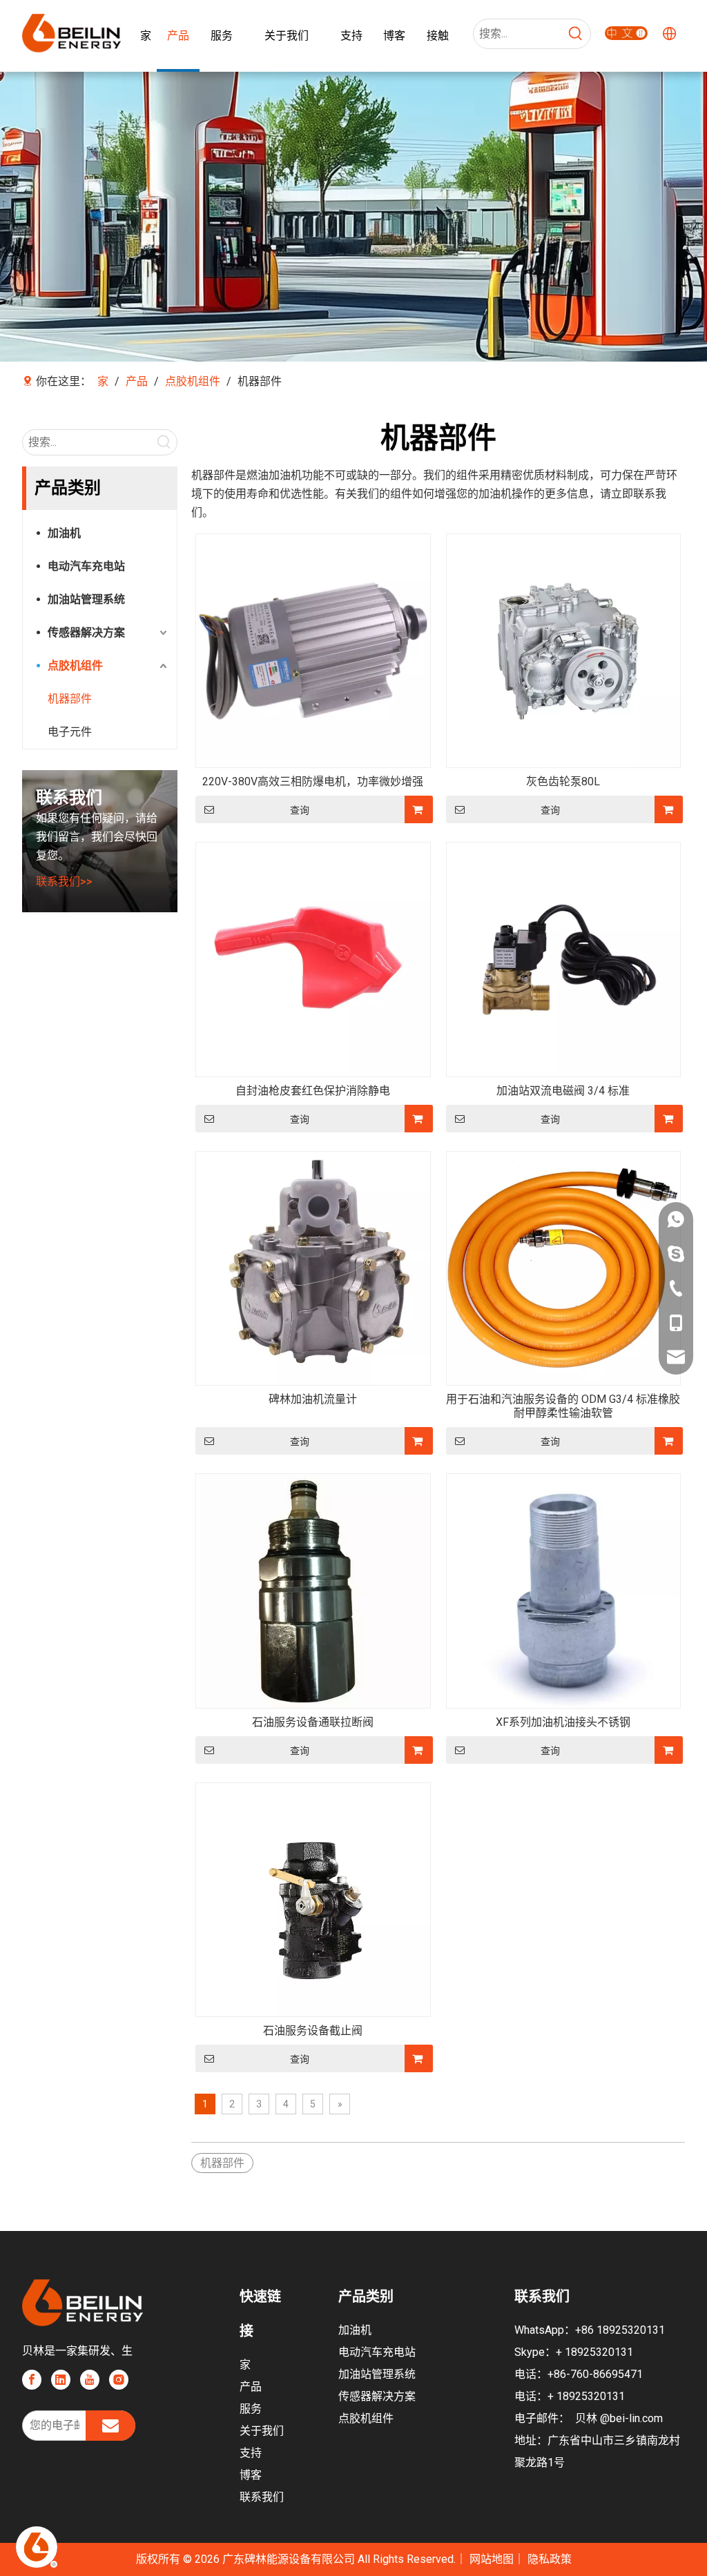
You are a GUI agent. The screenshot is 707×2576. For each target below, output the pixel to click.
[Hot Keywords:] (576, 34)
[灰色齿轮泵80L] (564, 650)
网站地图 (492, 2559)
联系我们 (262, 2497)
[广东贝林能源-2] (626, 32)
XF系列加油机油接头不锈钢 (563, 1722)
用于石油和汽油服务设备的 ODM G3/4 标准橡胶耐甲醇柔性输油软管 (563, 1406)
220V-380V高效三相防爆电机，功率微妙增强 (313, 781)
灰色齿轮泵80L (563, 781)
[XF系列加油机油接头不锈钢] (564, 1590)
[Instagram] (119, 2379)
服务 (251, 2409)
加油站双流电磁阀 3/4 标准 (563, 1091)
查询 (300, 810)
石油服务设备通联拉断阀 (313, 1722)
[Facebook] (32, 2379)
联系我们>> (64, 882)
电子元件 (70, 732)
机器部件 (70, 699)
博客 (251, 2475)
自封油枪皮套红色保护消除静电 (313, 1091)
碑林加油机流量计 (313, 1399)
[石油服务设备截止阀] (313, 1899)
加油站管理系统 (86, 599)
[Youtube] (90, 2379)
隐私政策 (550, 2559)
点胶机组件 (75, 666)
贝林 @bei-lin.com (619, 2418)
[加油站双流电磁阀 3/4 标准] (564, 959)
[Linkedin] (61, 2379)
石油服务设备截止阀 (313, 2031)
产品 (251, 2387)
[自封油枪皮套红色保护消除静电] (313, 959)
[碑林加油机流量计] (313, 1267)
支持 (251, 2453)
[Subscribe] (110, 2426)
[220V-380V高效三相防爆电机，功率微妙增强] (313, 650)
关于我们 (262, 2431)
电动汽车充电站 (86, 566)
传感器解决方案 (86, 632)
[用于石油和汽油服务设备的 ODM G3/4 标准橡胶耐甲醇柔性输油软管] (564, 1267)
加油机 (64, 533)
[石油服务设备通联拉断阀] (313, 1590)
